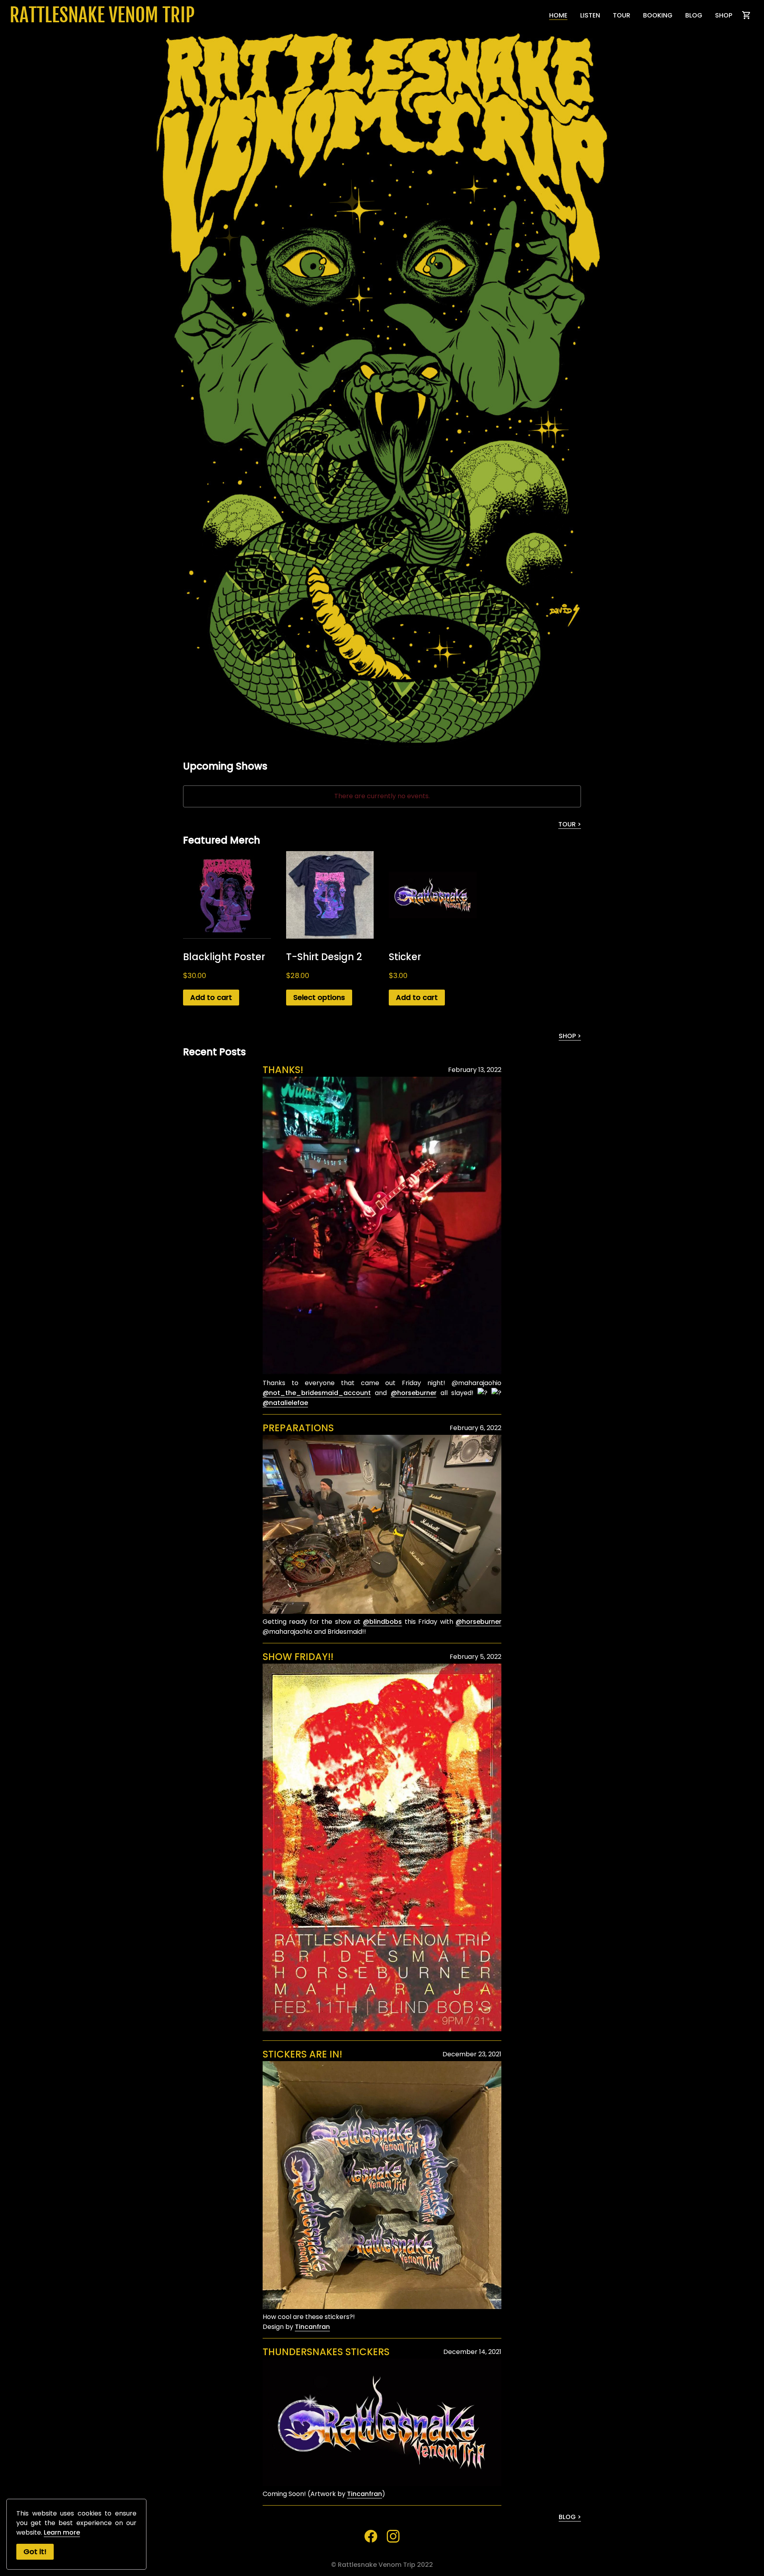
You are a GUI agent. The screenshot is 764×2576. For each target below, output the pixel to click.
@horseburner (414, 1393)
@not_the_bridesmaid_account (317, 1393)
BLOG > (570, 2517)
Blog (694, 15)
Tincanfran (312, 2327)
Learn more (62, 2532)
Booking (658, 15)
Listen (590, 15)
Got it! (35, 2552)
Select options (319, 997)
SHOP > (570, 1036)
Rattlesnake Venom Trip (102, 15)
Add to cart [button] (211, 997)
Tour (622, 15)
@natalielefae (285, 1403)
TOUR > (570, 824)
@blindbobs (382, 1622)
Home (558, 15)
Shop (724, 15)
